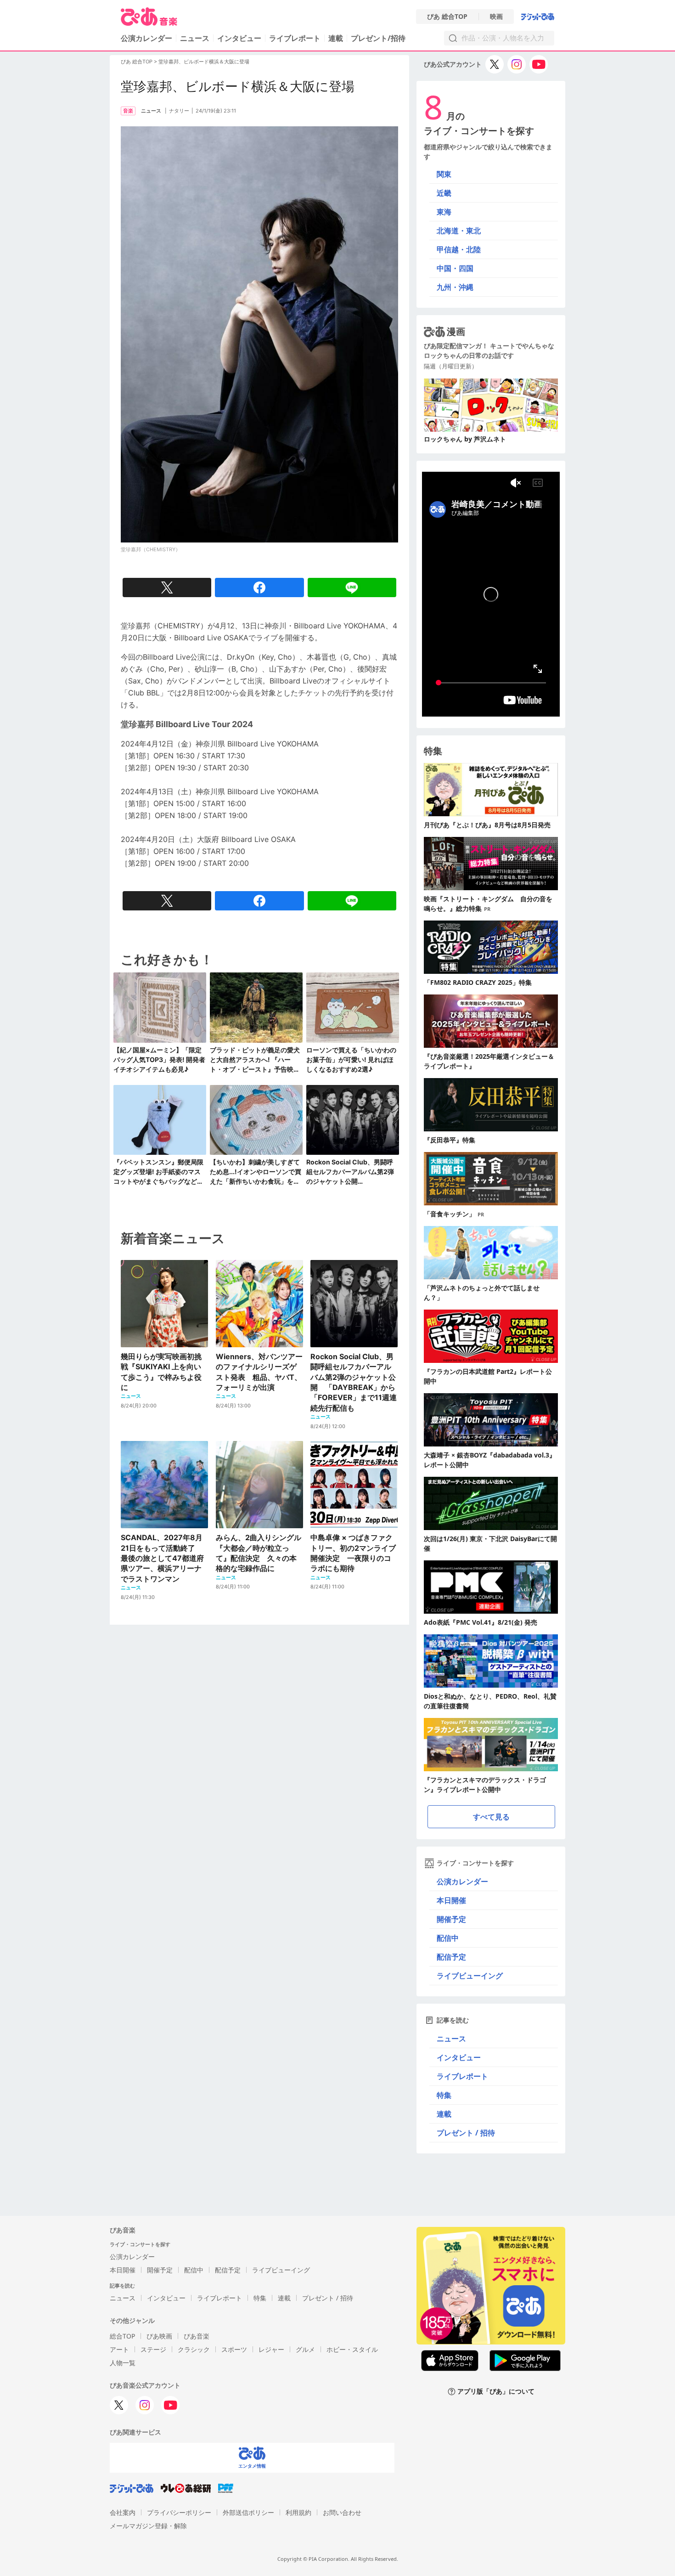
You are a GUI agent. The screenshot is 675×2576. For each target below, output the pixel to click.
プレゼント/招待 (378, 38)
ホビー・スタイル (352, 2349)
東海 (444, 212)
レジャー (271, 2349)
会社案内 (123, 2512)
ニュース (195, 38)
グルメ (305, 2349)
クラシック (194, 2349)
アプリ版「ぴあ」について (496, 2392)
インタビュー (239, 38)
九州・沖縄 (455, 287)
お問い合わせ (342, 2512)
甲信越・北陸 (459, 249)
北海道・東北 (459, 231)
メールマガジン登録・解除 (148, 2526)
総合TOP (122, 2336)
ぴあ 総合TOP (447, 17)
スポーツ (234, 2349)
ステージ (153, 2349)
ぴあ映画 (159, 2336)
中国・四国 (455, 268)
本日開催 (451, 1900)
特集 (444, 2095)
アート (119, 2349)
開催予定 (451, 1919)
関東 (444, 174)
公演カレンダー (462, 1881)
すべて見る (491, 1817)
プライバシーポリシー (179, 2512)
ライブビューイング (470, 1976)
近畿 (444, 193)
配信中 (448, 1938)
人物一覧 (123, 2363)
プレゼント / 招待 (466, 2133)
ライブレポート (295, 38)
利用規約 (298, 2512)
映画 (496, 17)
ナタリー (179, 111)
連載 (336, 38)
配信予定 (451, 1957)
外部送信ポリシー (248, 2512)
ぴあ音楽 (197, 2336)
